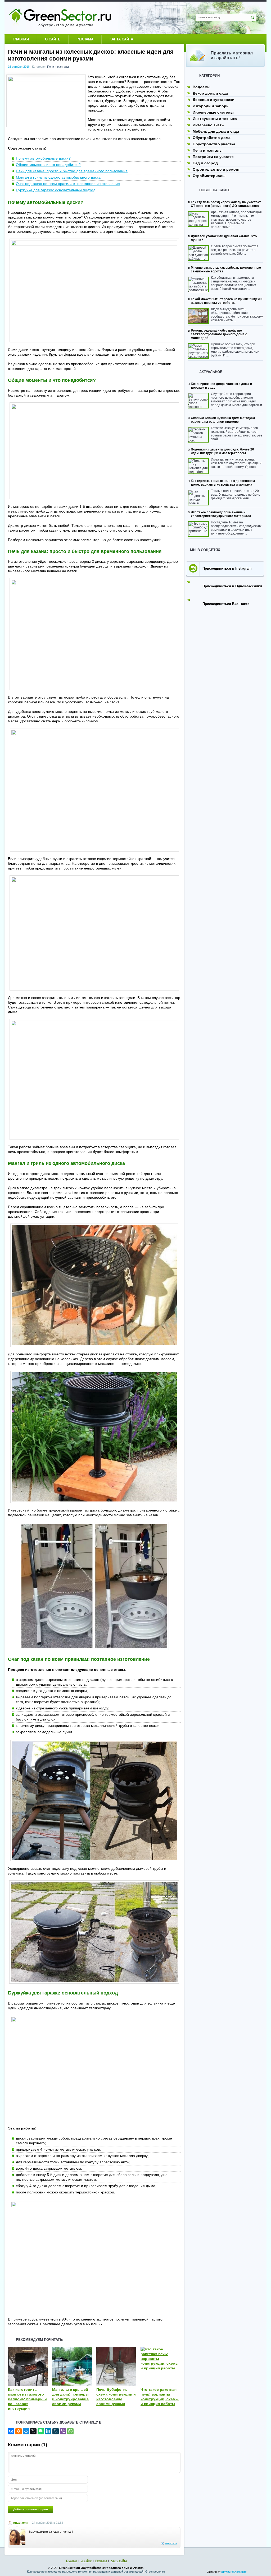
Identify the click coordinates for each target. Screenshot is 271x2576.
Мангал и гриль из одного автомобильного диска (58, 177)
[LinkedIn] (48, 2431)
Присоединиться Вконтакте (226, 604)
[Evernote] (41, 2431)
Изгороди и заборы (211, 106)
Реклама (85, 39)
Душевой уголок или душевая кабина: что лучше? (224, 238)
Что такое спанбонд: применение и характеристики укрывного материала (221, 514)
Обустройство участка (214, 144)
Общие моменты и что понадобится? (48, 165)
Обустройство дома (212, 138)
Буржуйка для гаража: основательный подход (56, 190)
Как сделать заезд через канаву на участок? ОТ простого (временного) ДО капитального (226, 204)
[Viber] (63, 2431)
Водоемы (202, 87)
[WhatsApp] (70, 2431)
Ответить (171, 2543)
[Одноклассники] (19, 2431)
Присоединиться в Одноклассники (232, 586)
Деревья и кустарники (214, 100)
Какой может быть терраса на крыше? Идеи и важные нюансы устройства (227, 301)
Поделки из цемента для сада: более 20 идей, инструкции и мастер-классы (222, 451)
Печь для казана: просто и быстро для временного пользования (72, 171)
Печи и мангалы (58, 67)
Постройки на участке (213, 157)
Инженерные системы (213, 112)
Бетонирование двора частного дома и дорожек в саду (221, 386)
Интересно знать (208, 125)
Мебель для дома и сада (216, 131)
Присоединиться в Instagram (227, 568)
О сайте (53, 39)
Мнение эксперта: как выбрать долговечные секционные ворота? (226, 269)
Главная (21, 39)
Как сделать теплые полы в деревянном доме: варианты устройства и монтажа (223, 483)
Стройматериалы (209, 176)
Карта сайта (121, 39)
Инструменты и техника (215, 119)
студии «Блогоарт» (234, 2572)
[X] (33, 2431)
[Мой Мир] (26, 2431)
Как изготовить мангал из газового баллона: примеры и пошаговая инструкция (27, 2399)
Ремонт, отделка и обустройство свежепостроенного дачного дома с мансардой (219, 334)
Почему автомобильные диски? (43, 158)
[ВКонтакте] (11, 2431)
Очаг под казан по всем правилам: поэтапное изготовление (68, 184)
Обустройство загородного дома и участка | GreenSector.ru (60, 18)
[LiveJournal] (56, 2431)
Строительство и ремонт (216, 169)
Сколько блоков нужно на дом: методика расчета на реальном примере (223, 420)
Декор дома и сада (210, 93)
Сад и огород (205, 163)
